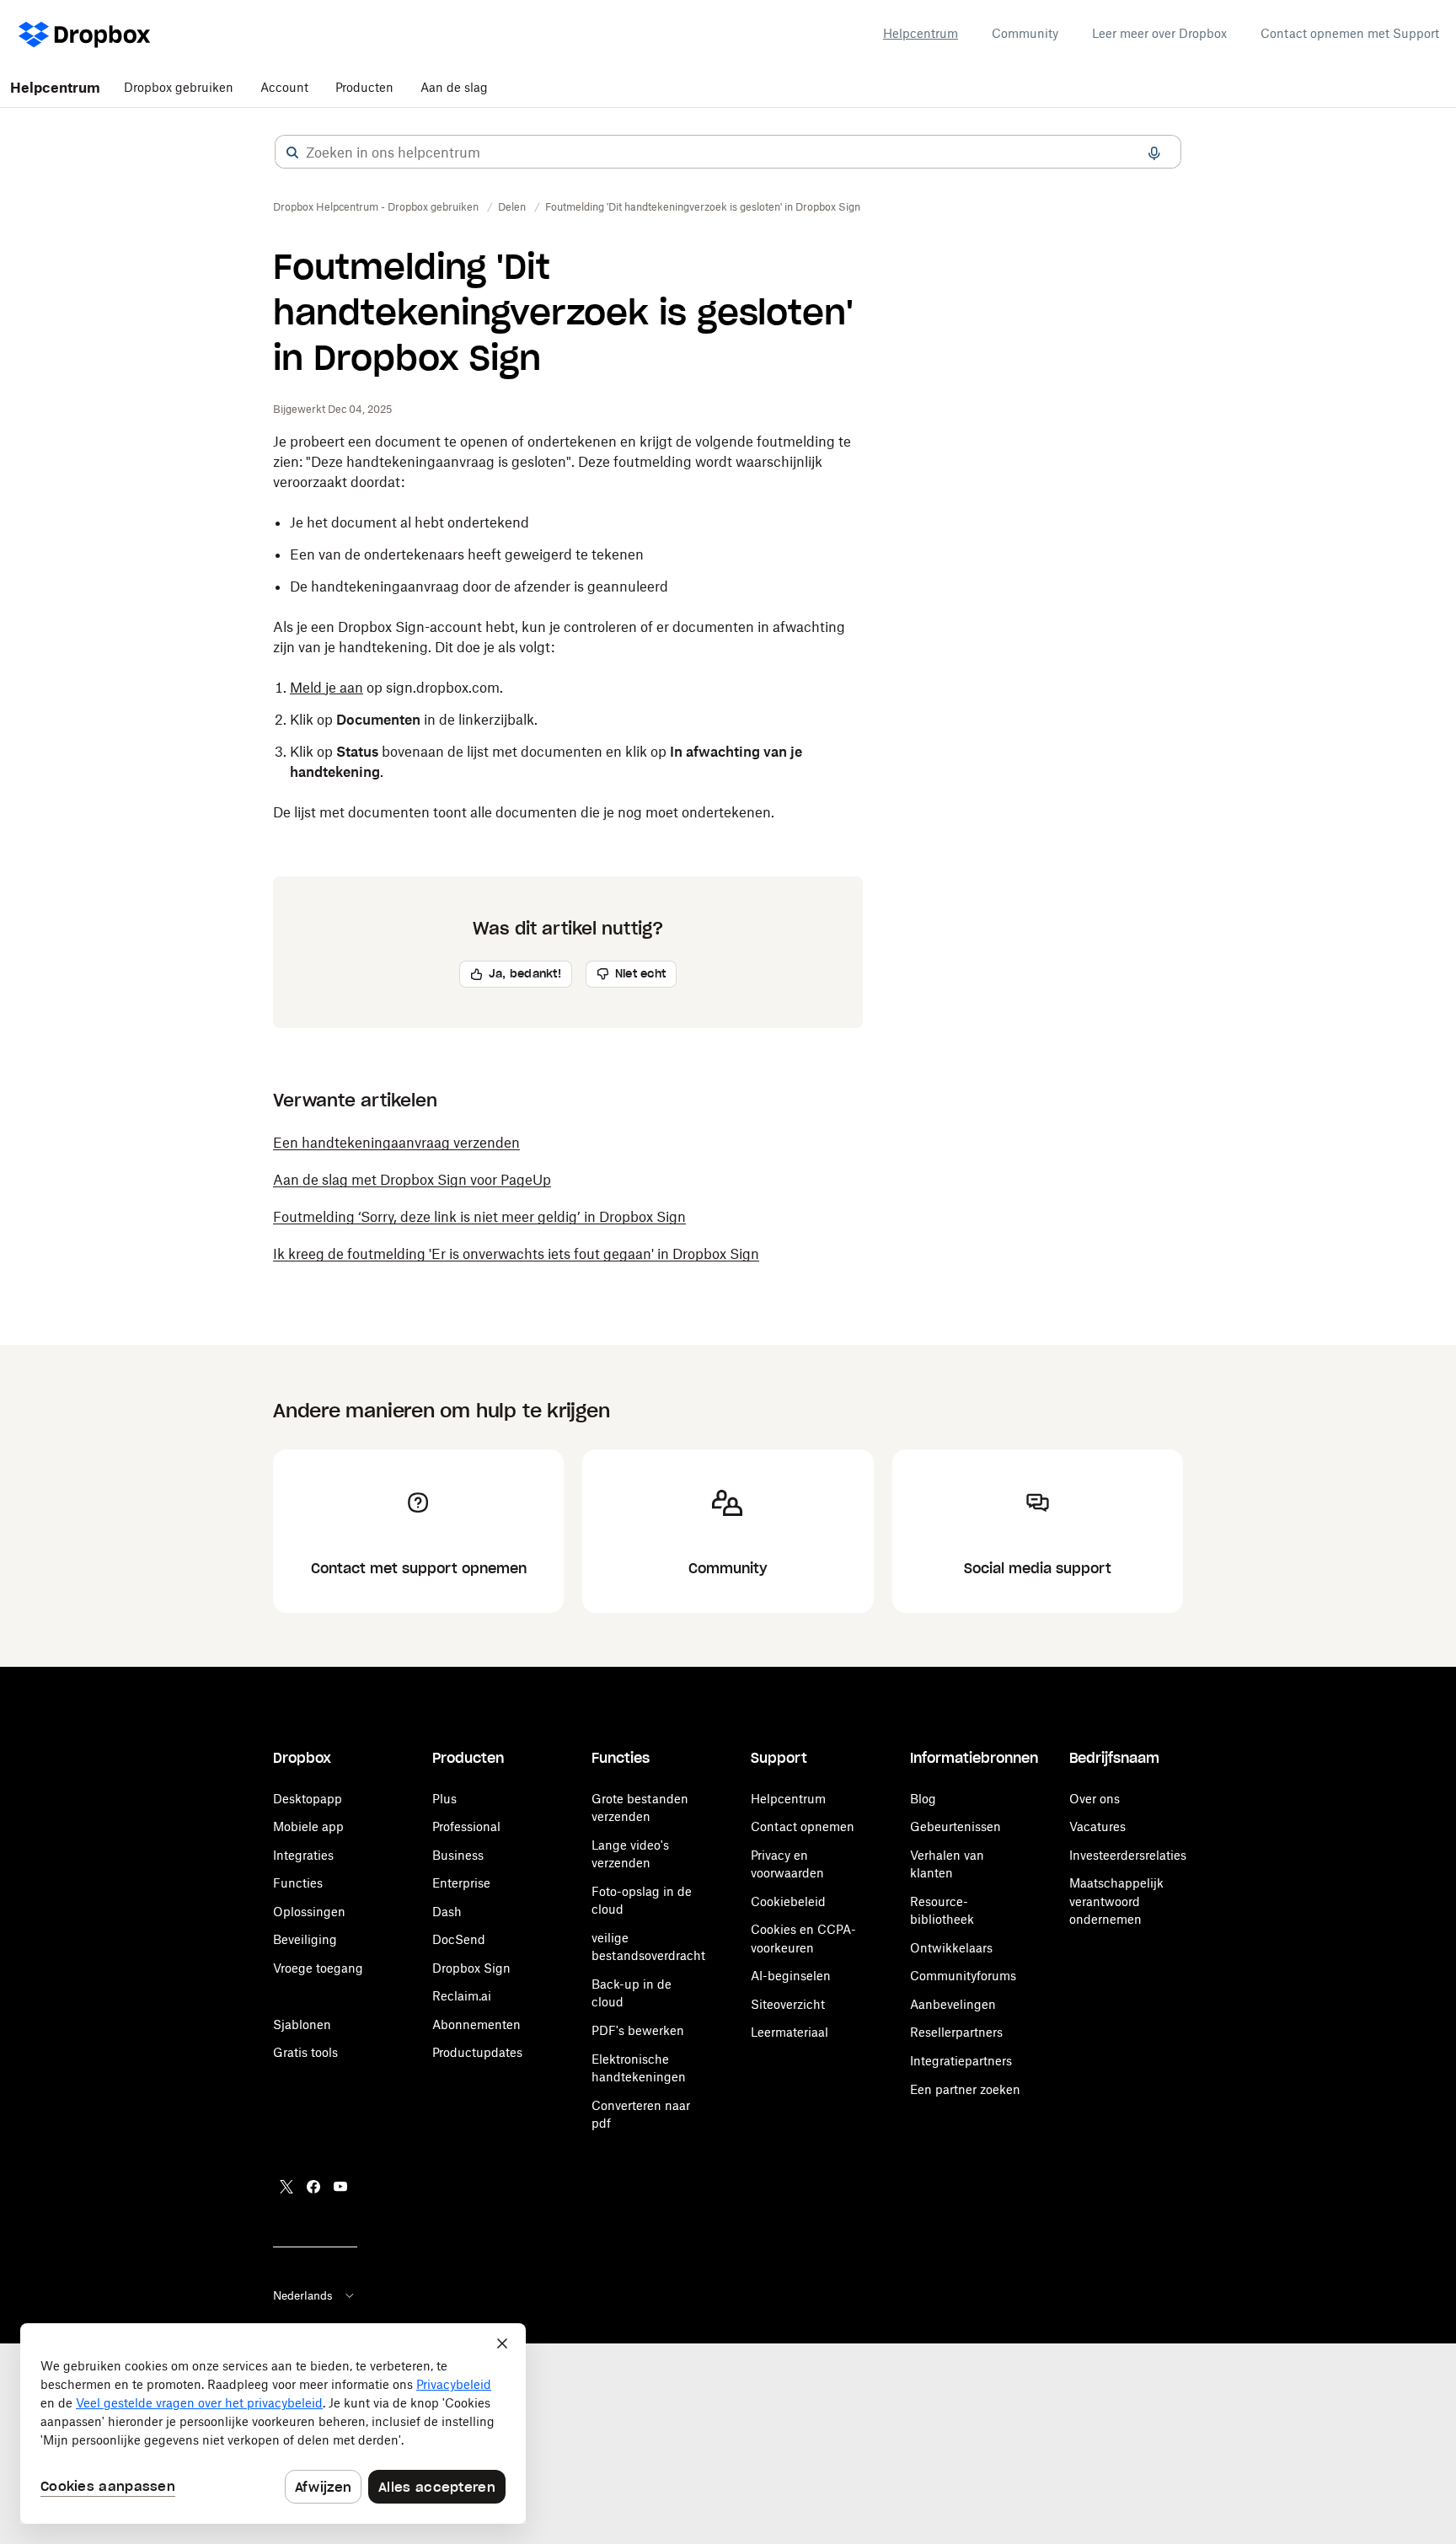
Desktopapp (308, 1799)
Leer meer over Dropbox (1159, 33)
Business (458, 1855)
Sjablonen (302, 2024)
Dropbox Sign (471, 1968)
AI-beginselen (791, 1976)
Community (1025, 33)
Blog (923, 1799)
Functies (298, 1883)
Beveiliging (305, 1939)
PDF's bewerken (638, 2030)
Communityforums (963, 1976)
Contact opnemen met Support (1350, 33)
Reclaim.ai (462, 1996)
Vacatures (1097, 1826)
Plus (444, 1799)
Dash (447, 1912)
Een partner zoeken (965, 2089)
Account (284, 87)
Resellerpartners (956, 2032)
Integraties (303, 1855)
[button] (292, 153)
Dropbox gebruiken (179, 87)
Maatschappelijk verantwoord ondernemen (1116, 1901)
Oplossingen (309, 1912)
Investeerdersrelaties (1128, 1855)
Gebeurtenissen (955, 1826)
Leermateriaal (790, 2032)
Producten (364, 87)
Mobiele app (308, 1826)
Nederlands (303, 2295)
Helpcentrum (921, 33)
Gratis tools (305, 2052)
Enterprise (461, 1883)
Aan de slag (454, 87)
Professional (466, 1826)
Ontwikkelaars (951, 1948)
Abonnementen (476, 2024)
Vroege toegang (318, 1968)
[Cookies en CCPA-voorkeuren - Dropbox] (273, 2423)
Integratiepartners (961, 2061)
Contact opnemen (803, 1826)
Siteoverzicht (788, 2004)
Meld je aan (327, 688)
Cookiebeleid (788, 1901)
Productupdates (477, 2052)
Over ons (1095, 1799)
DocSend (459, 1939)
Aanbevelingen (953, 2004)
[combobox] (728, 153)
